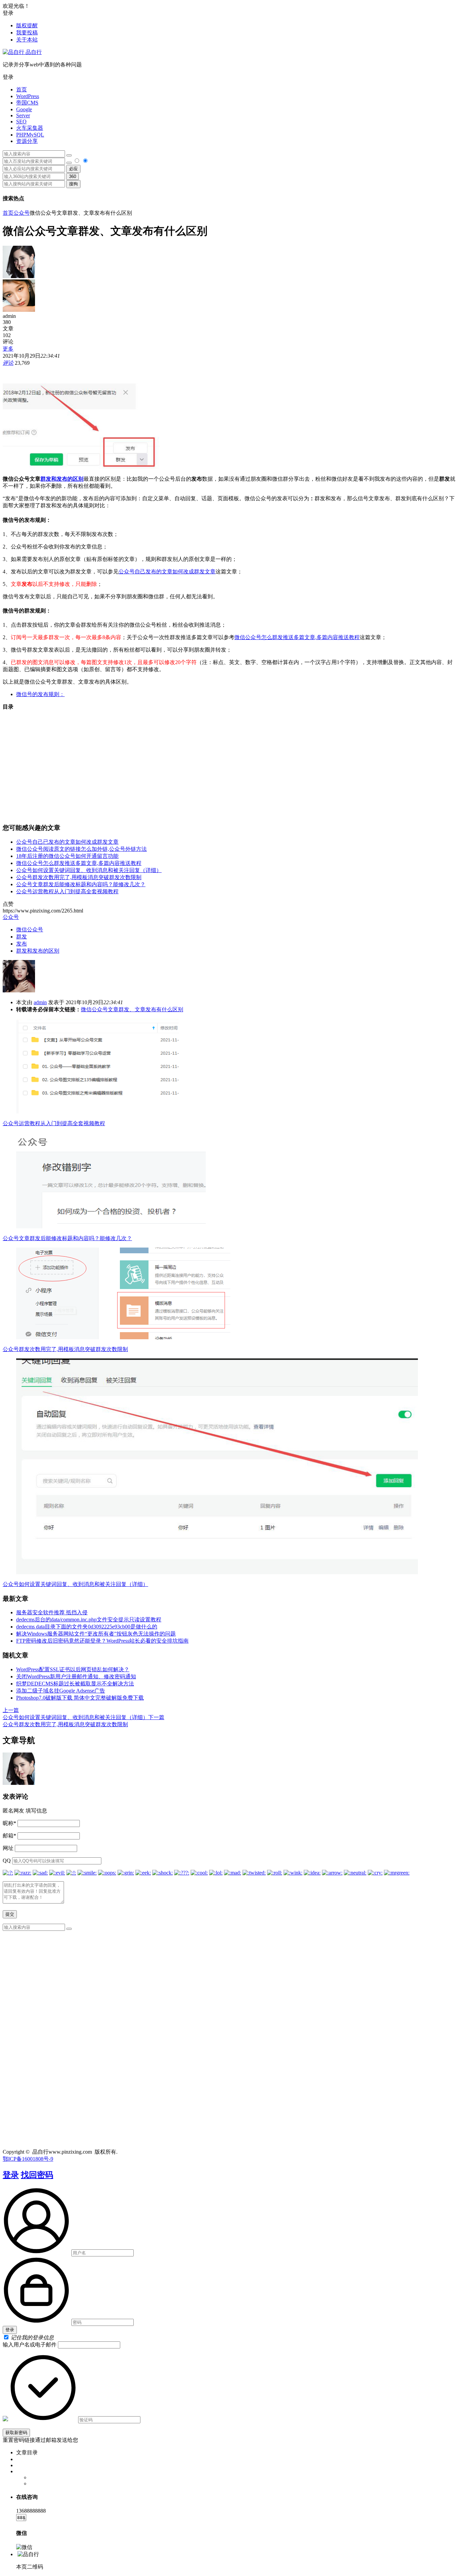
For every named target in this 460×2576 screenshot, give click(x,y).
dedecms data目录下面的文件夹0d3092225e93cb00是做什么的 (87, 1627)
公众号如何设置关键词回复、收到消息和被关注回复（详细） (89, 870)
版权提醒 (27, 25)
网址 (8, 1848)
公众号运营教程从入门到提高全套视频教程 (67, 891)
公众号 (22, 213)
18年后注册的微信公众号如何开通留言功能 (67, 856)
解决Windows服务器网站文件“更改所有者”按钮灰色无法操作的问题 (96, 1634)
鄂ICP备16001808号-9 (28, 2159)
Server (23, 115)
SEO (21, 122)
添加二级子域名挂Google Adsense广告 (61, 1691)
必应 (73, 169)
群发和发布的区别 (62, 479)
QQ (7, 1861)
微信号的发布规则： (40, 694)
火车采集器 (30, 128)
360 (73, 176)
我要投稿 (27, 33)
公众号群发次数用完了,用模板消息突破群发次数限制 (79, 877)
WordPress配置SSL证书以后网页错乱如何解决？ (73, 1669)
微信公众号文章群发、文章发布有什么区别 (132, 1009)
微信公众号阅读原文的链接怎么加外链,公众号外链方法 (81, 849)
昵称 (9, 1823)
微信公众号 (30, 930)
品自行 (33, 52)
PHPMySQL (30, 135)
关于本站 (27, 40)
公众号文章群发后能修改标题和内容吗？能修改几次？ (81, 884)
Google (24, 109)
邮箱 (9, 1836)
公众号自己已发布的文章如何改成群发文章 (67, 842)
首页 (22, 89)
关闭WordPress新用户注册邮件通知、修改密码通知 (76, 1676)
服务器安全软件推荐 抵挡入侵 (52, 1612)
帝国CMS (27, 103)
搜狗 (73, 184)
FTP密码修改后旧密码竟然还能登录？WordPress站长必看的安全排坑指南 (102, 1641)
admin (40, 1002)
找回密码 (37, 2175)
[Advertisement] (230, 764)
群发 (22, 937)
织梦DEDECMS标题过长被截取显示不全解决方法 (75, 1684)
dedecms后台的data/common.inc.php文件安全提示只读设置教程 (89, 1620)
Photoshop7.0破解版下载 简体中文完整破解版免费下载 (80, 1698)
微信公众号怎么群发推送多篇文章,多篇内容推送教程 (297, 637)
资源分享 (27, 141)
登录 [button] (8, 13)
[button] (230, 77)
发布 (22, 944)
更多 (8, 349)
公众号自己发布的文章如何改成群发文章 (167, 572)
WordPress (28, 96)
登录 (11, 2175)
